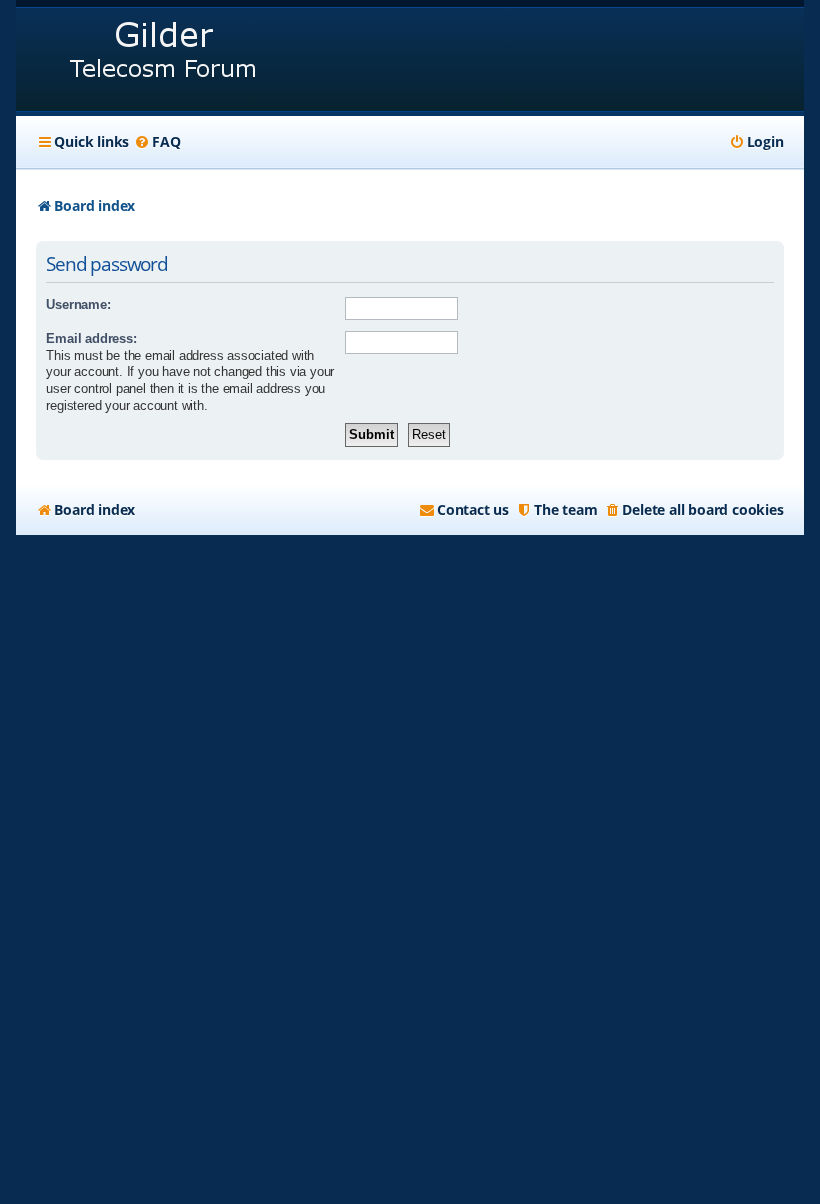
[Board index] (164, 59)
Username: (78, 304)
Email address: (91, 338)
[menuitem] (157, 142)
